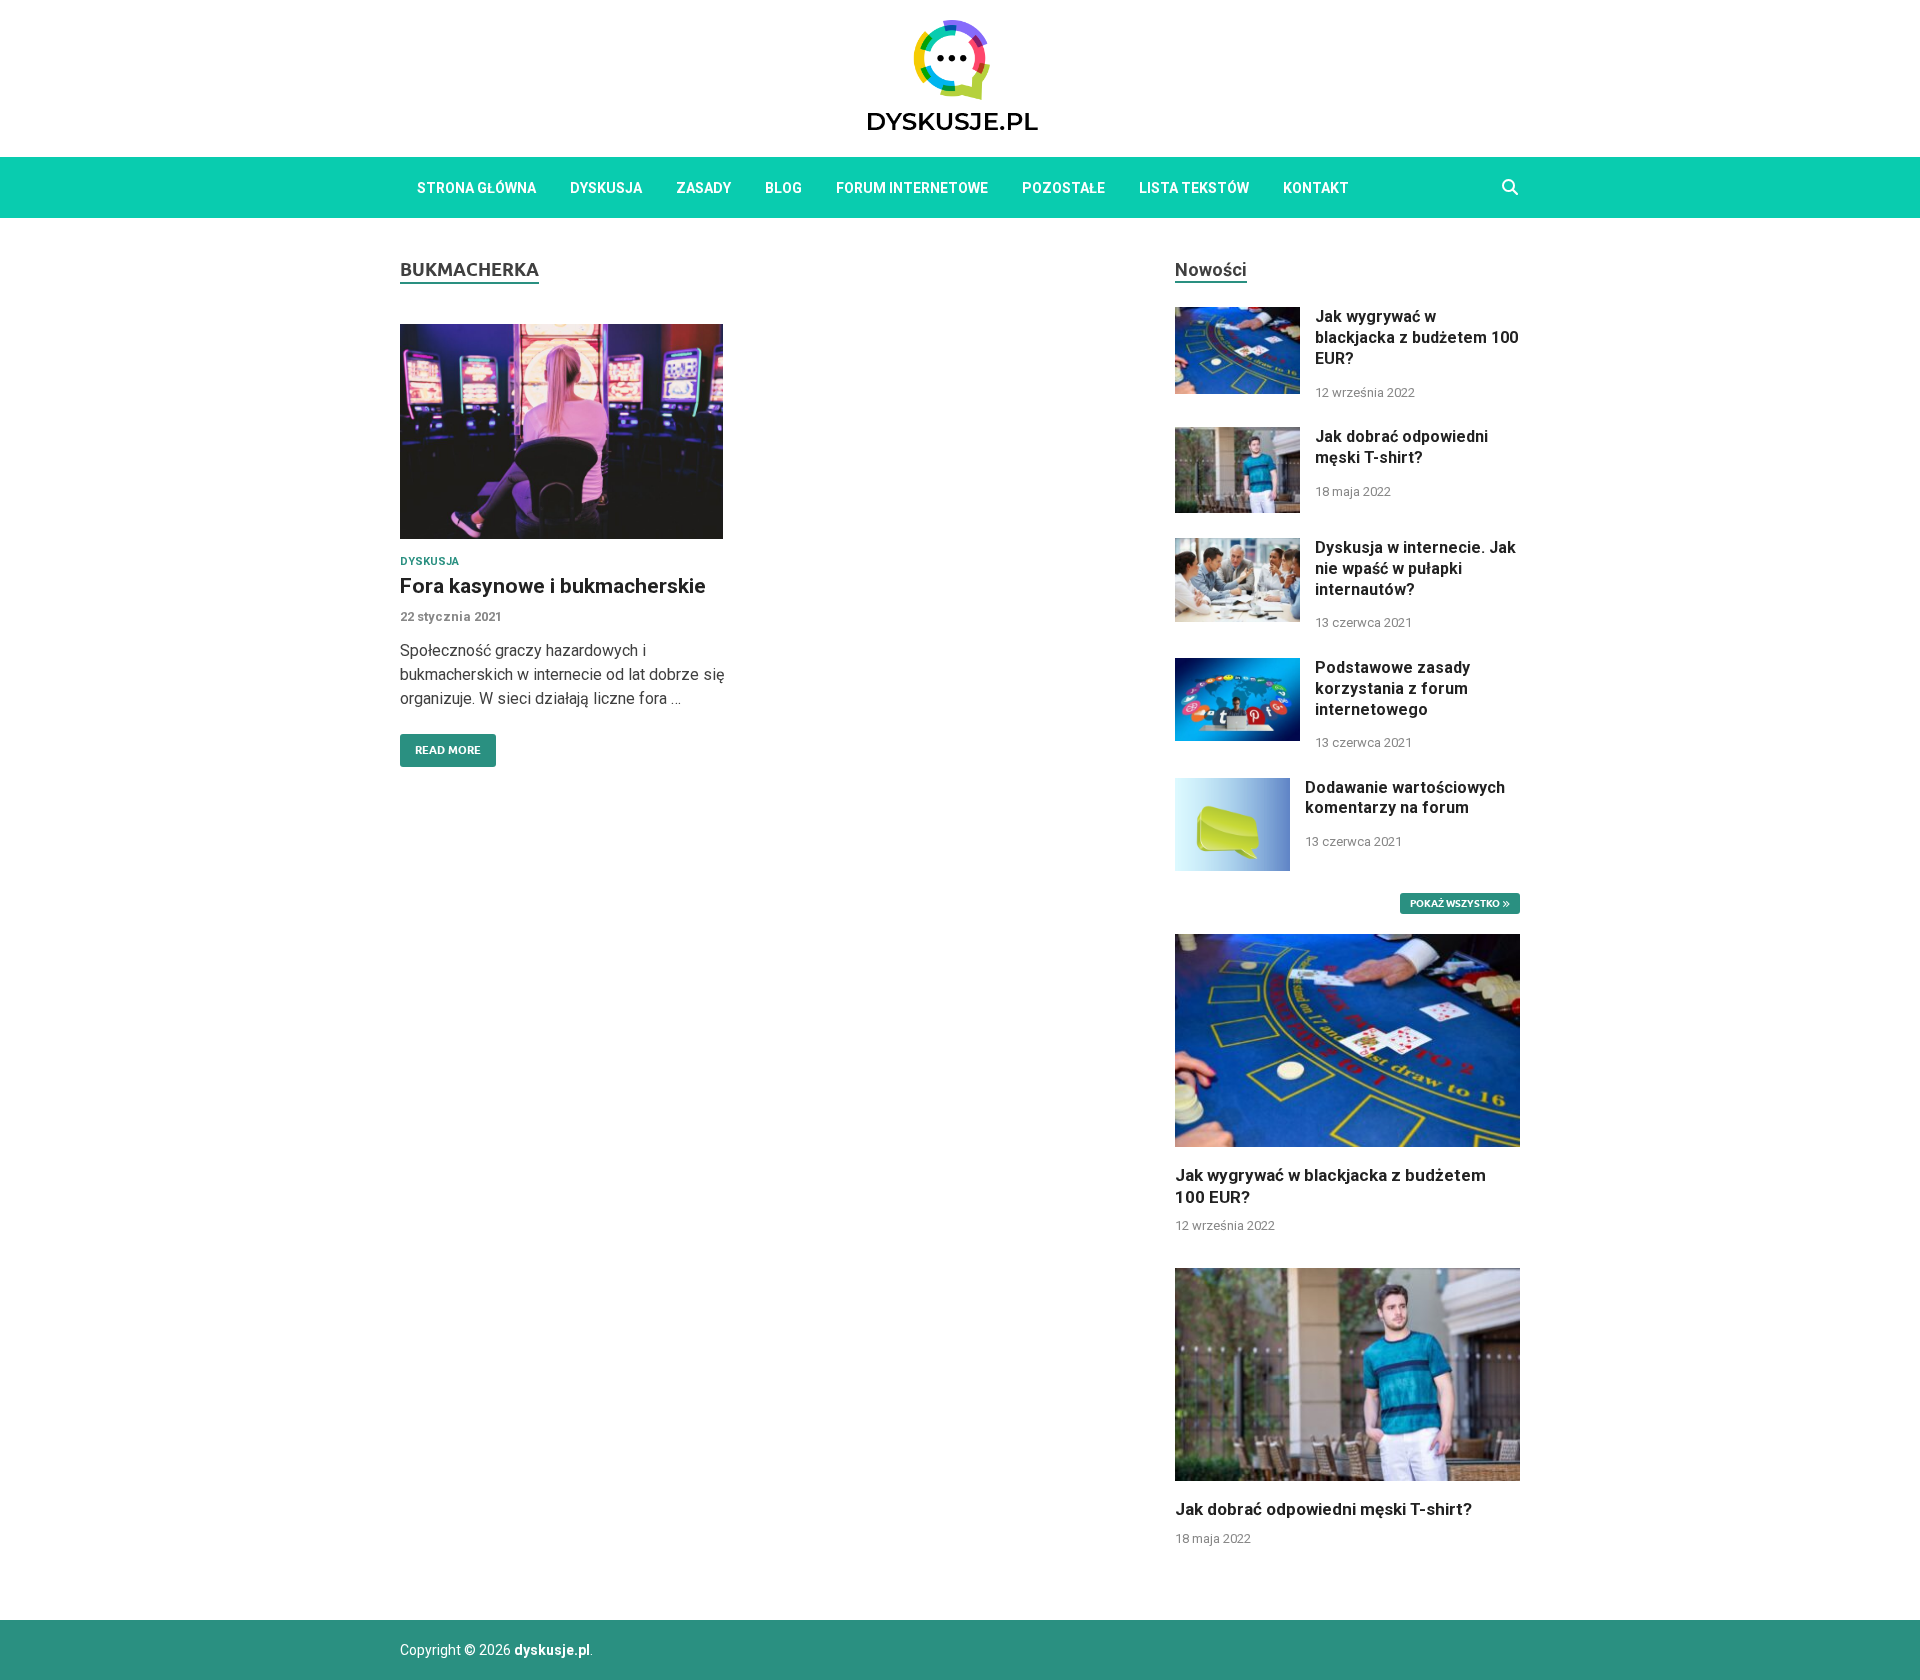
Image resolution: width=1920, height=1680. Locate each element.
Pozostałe (1063, 188)
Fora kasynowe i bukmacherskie (553, 586)
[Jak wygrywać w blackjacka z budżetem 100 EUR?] (1237, 318)
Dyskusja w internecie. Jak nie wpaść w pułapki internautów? (1415, 568)
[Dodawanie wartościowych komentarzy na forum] (1232, 789)
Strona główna (476, 188)
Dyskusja (606, 188)
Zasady (703, 188)
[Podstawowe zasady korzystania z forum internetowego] (1237, 669)
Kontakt (1316, 188)
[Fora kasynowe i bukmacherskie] (574, 431)
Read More (440, 745)
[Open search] (1510, 188)
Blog (783, 188)
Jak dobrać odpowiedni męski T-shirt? (1401, 447)
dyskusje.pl (552, 1650)
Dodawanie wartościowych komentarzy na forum (1405, 798)
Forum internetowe (912, 188)
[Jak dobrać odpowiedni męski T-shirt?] (1237, 438)
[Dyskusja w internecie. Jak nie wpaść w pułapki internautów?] (1237, 549)
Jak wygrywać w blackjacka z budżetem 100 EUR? (1416, 337)
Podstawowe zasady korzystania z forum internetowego (1392, 688)
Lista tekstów (1194, 188)
